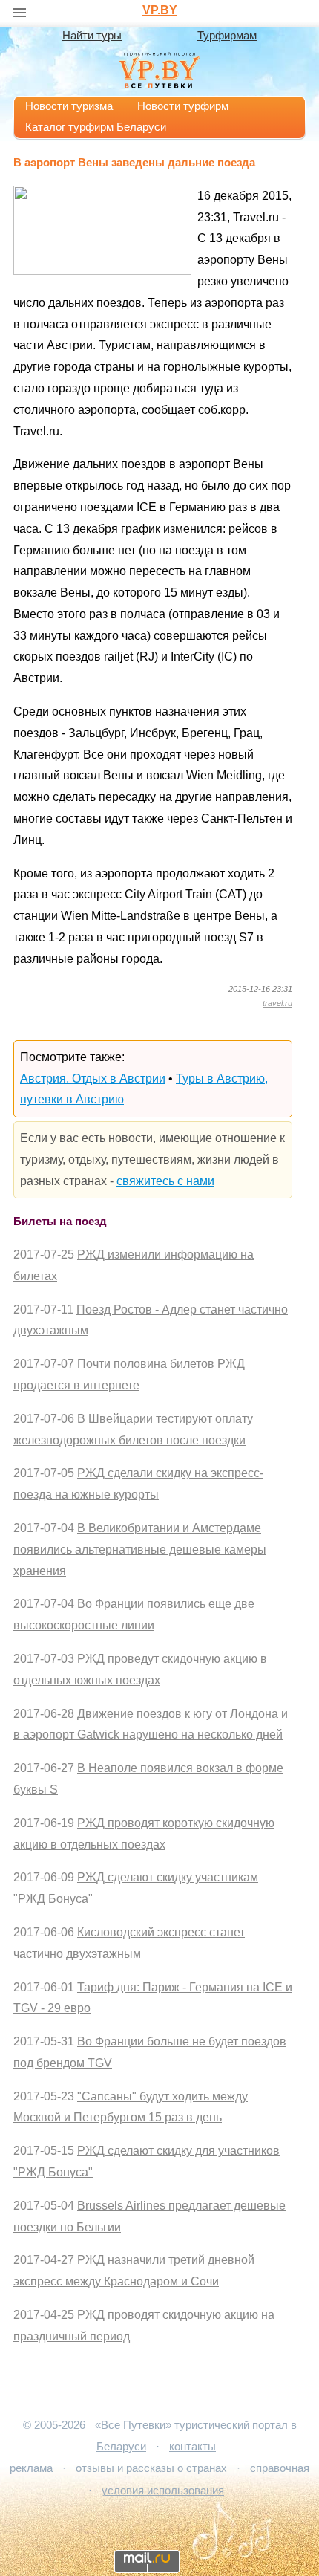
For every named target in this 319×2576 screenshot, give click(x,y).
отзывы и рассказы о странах (151, 2468)
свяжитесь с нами (165, 1181)
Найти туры (92, 36)
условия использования (163, 2491)
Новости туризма (69, 106)
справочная (280, 2468)
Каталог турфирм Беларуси (96, 127)
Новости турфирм (183, 106)
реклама (31, 2468)
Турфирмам (227, 36)
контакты (193, 2447)
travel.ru (277, 1003)
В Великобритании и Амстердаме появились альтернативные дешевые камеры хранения (140, 1550)
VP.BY (160, 10)
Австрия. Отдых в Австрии (93, 1078)
